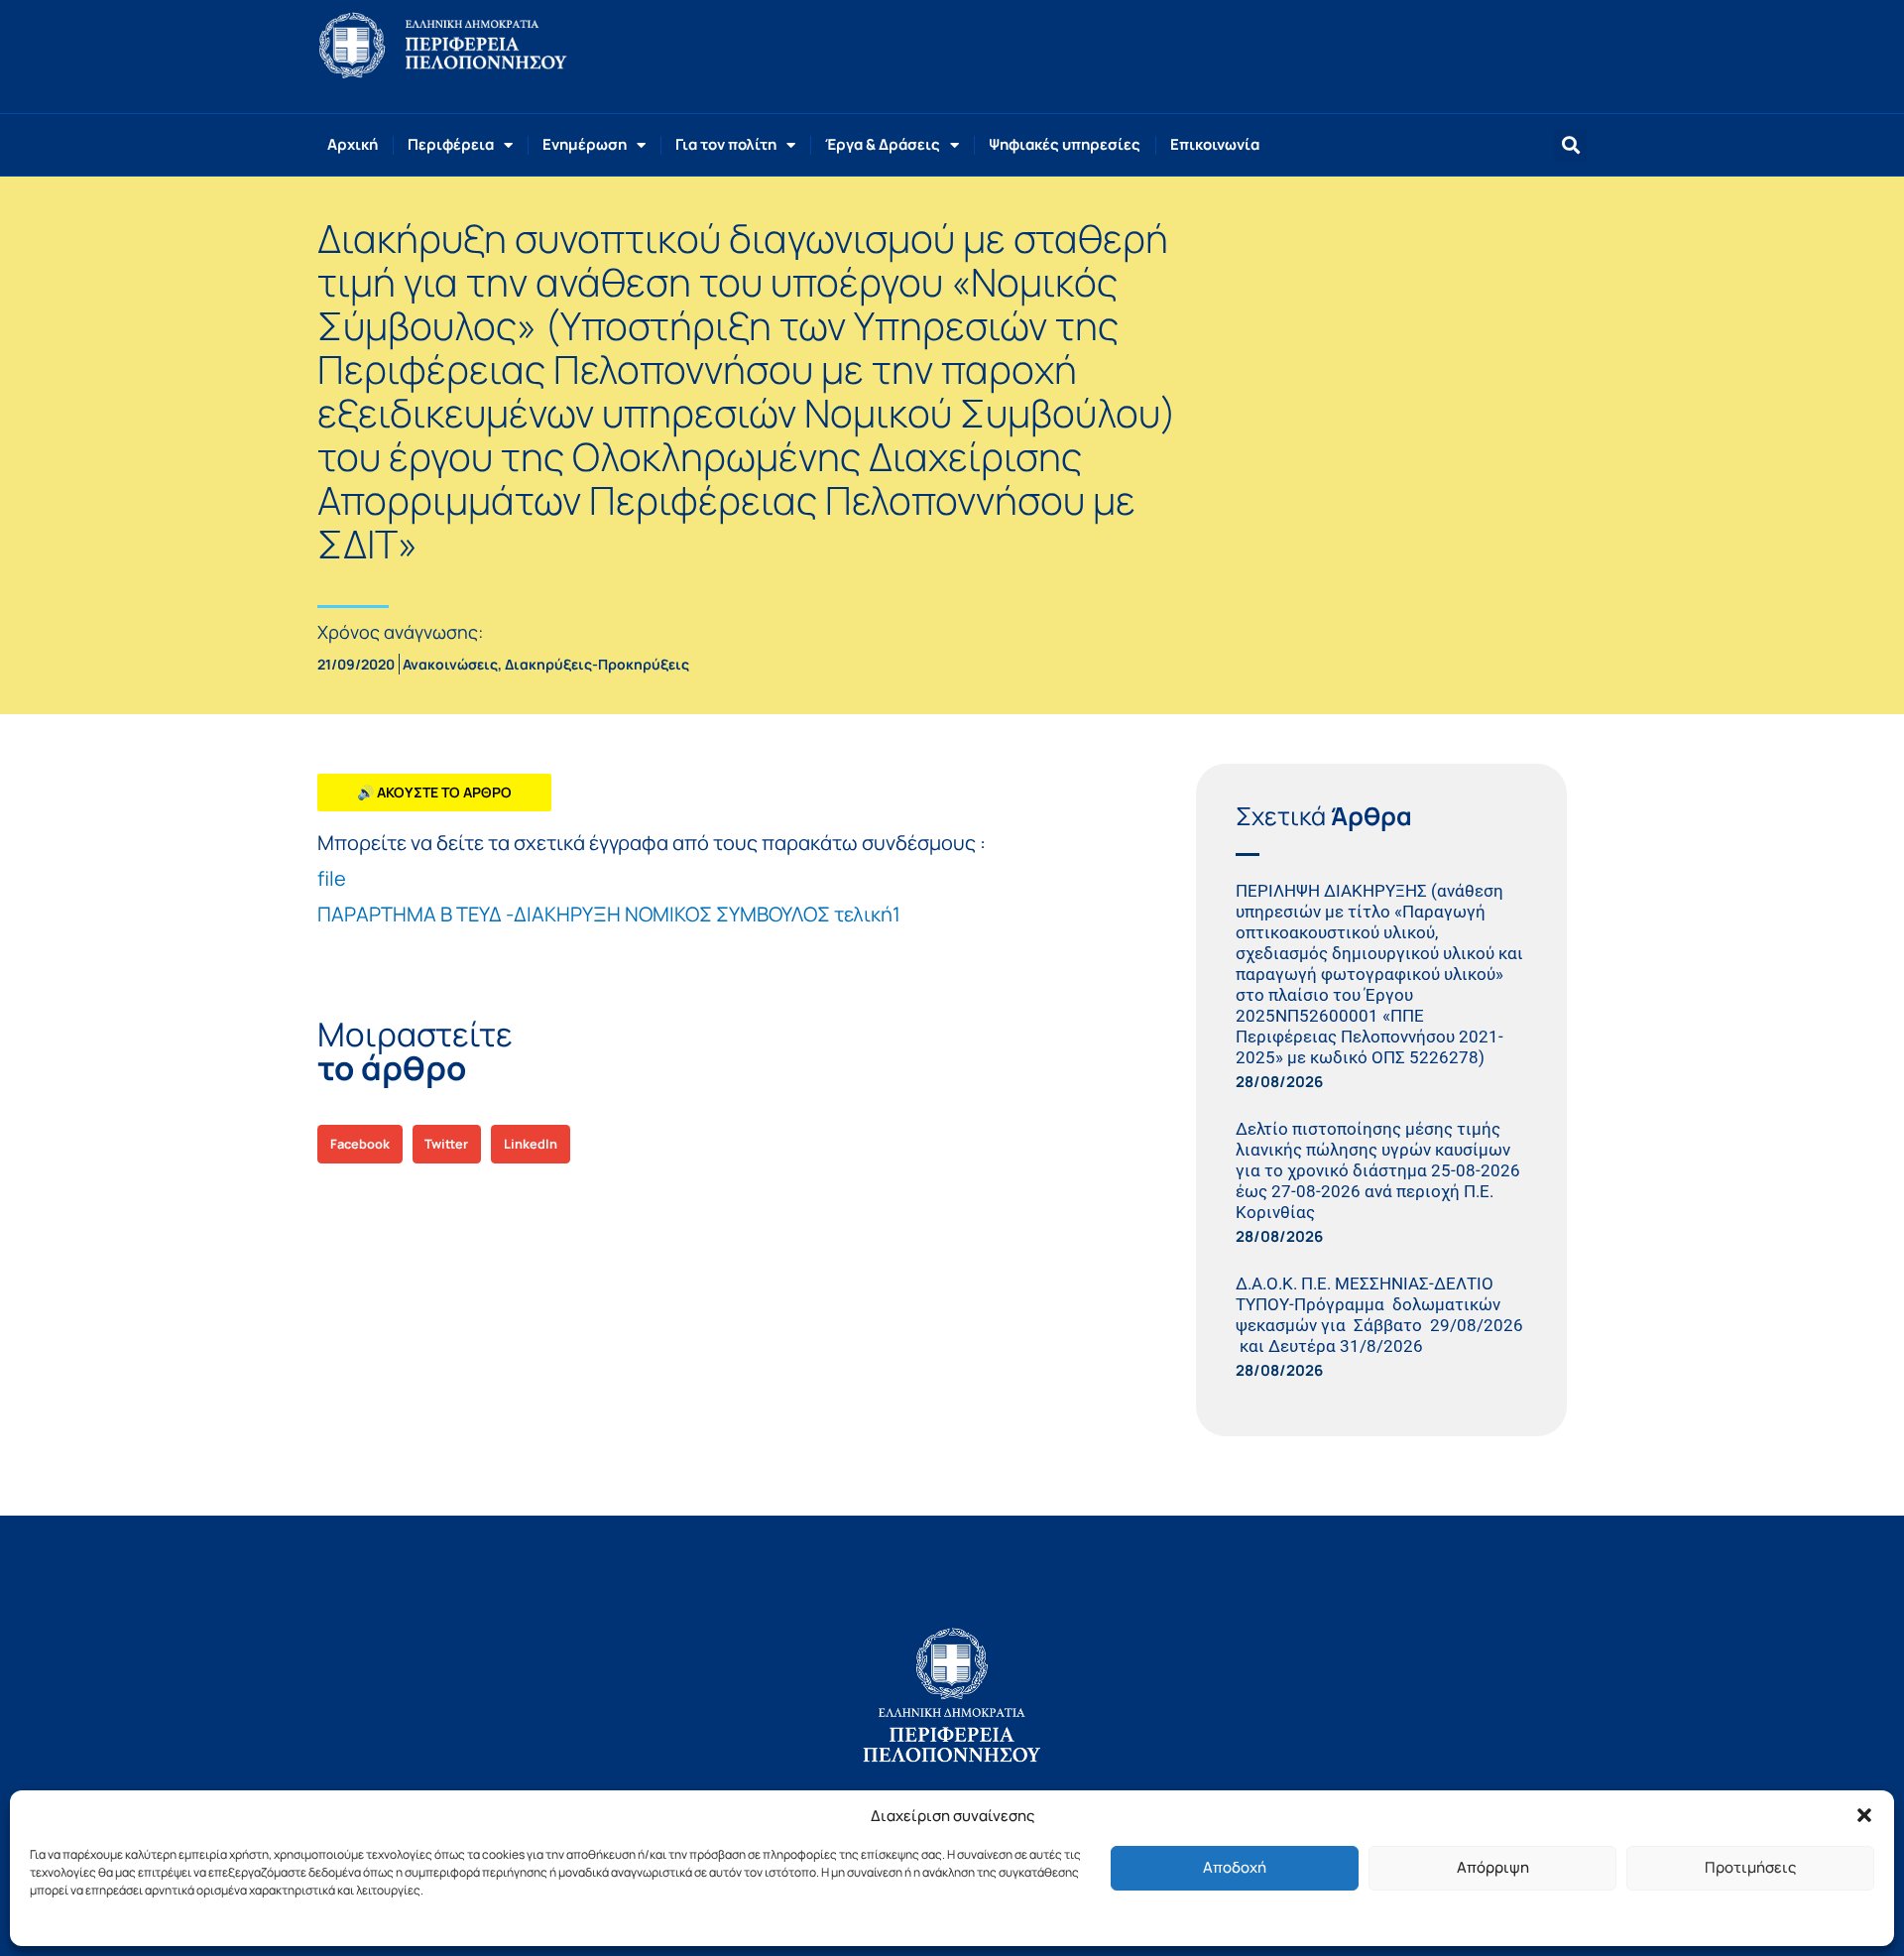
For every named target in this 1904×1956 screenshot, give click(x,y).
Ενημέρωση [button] (585, 144)
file (332, 878)
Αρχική (353, 144)
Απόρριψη (1493, 1867)
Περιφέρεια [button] (451, 144)
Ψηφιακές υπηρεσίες (1065, 144)
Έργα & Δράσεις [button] (883, 144)
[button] (1864, 1815)
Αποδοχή (1235, 1867)
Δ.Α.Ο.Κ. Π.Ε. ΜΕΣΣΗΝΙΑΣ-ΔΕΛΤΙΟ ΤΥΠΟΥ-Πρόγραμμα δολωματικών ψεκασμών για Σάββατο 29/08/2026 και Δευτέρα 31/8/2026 (1379, 1315)
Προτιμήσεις (1750, 1867)
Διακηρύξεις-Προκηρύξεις (597, 664)
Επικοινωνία (1215, 144)
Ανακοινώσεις (450, 664)
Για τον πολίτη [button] (726, 144)
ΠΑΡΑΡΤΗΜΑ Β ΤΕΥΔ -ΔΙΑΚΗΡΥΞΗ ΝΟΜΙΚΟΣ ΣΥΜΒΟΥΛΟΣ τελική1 (609, 914)
